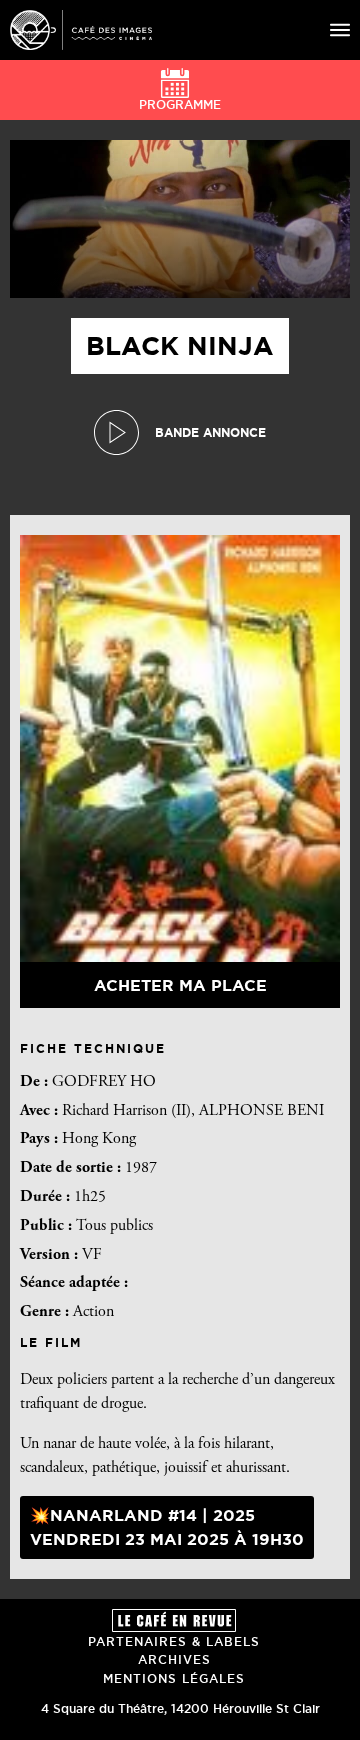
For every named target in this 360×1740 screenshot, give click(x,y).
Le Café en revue (174, 1620)
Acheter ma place (180, 985)
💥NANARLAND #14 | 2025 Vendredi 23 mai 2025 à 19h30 (167, 1527)
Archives (174, 1659)
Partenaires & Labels (174, 1641)
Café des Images (81, 30)
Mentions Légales (174, 1678)
